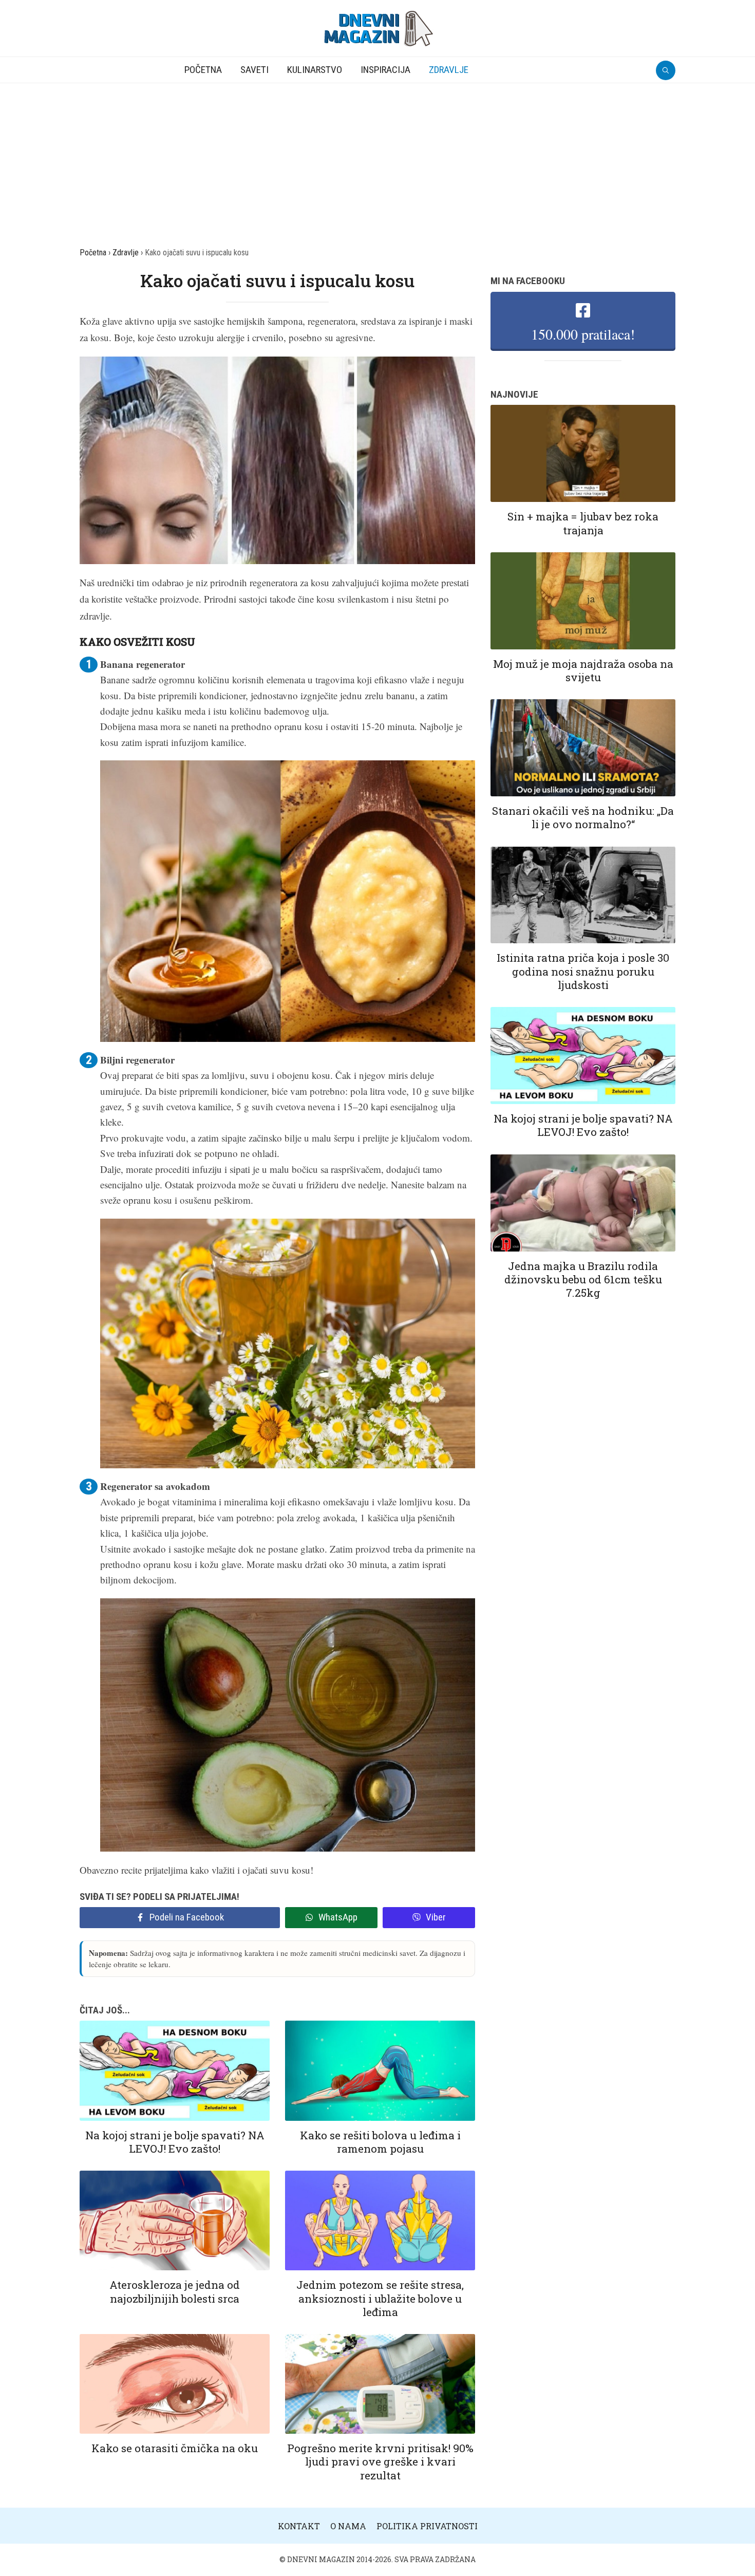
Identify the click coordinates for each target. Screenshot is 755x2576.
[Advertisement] (377, 160)
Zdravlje (449, 70)
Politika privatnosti (427, 2526)
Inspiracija (385, 70)
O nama (348, 2526)
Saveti (254, 70)
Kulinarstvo (315, 70)
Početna (203, 70)
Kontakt (299, 2526)
